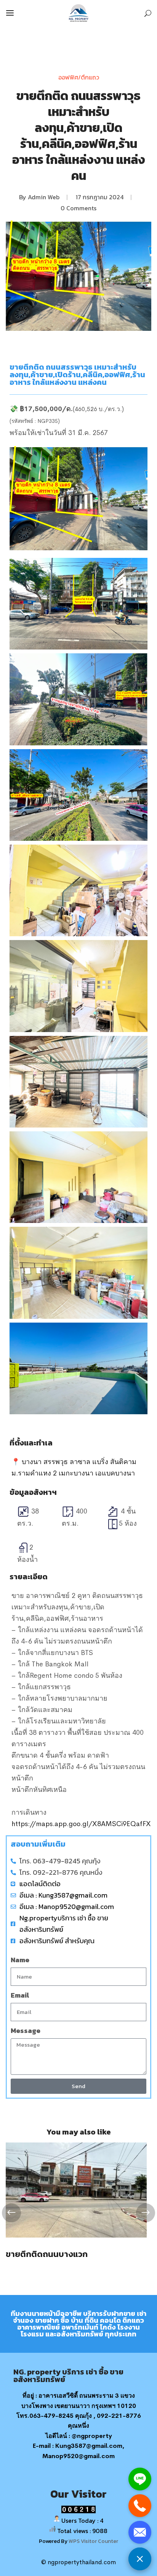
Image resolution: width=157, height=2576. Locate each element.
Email (20, 1995)
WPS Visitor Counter (93, 2541)
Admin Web (44, 197)
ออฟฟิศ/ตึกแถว (79, 77)
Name (20, 1960)
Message (26, 2030)
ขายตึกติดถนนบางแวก (47, 2254)
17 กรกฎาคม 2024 (100, 197)
